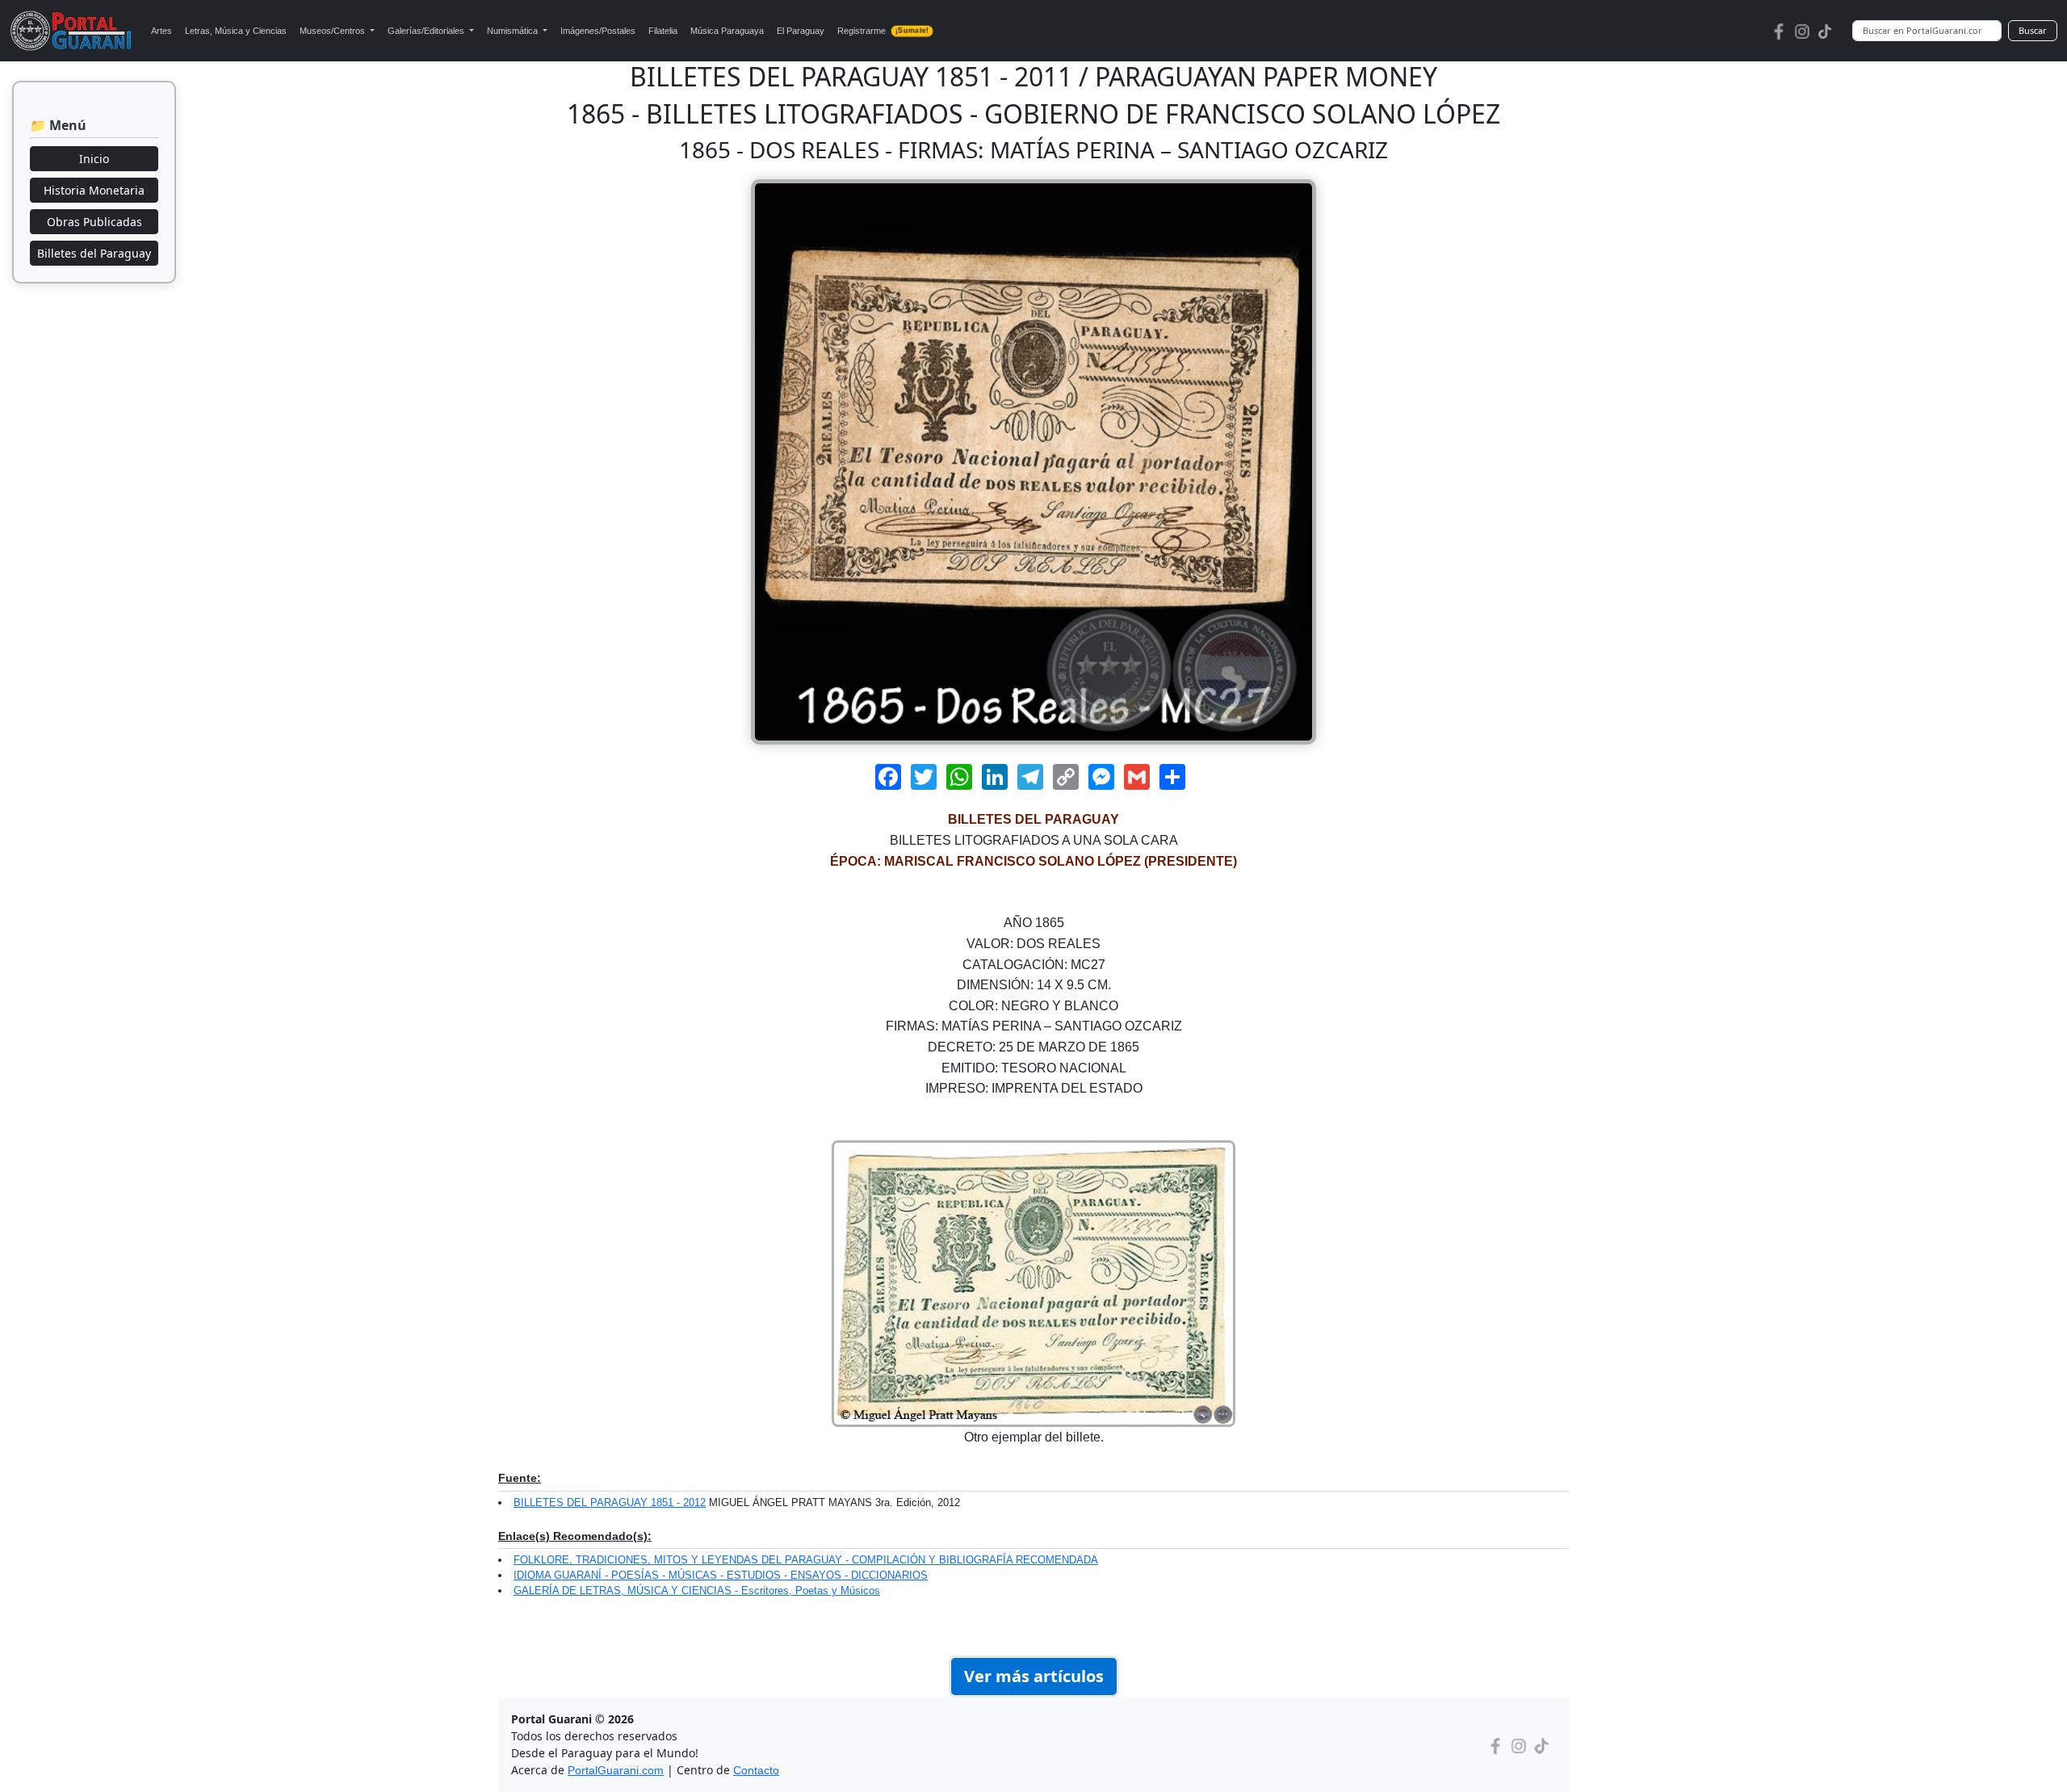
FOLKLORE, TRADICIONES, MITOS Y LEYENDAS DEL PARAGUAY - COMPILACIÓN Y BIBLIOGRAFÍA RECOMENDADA (806, 1560)
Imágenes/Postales (598, 31)
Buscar (2033, 30)
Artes (161, 31)
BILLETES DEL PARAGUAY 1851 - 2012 (610, 1502)
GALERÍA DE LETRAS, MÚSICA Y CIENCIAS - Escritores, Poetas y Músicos (697, 1591)
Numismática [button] (514, 31)
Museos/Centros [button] (333, 31)
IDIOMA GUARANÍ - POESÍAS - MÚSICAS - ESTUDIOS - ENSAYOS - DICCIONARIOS (721, 1575)
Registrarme (883, 31)
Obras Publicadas (94, 222)
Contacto (756, 1770)
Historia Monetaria (94, 190)
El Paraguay (801, 31)
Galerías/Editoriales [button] (427, 31)
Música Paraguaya (727, 31)
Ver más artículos (1034, 1676)
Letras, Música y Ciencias (236, 31)
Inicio (94, 159)
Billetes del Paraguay (94, 253)
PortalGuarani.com (616, 1770)
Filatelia (663, 31)
